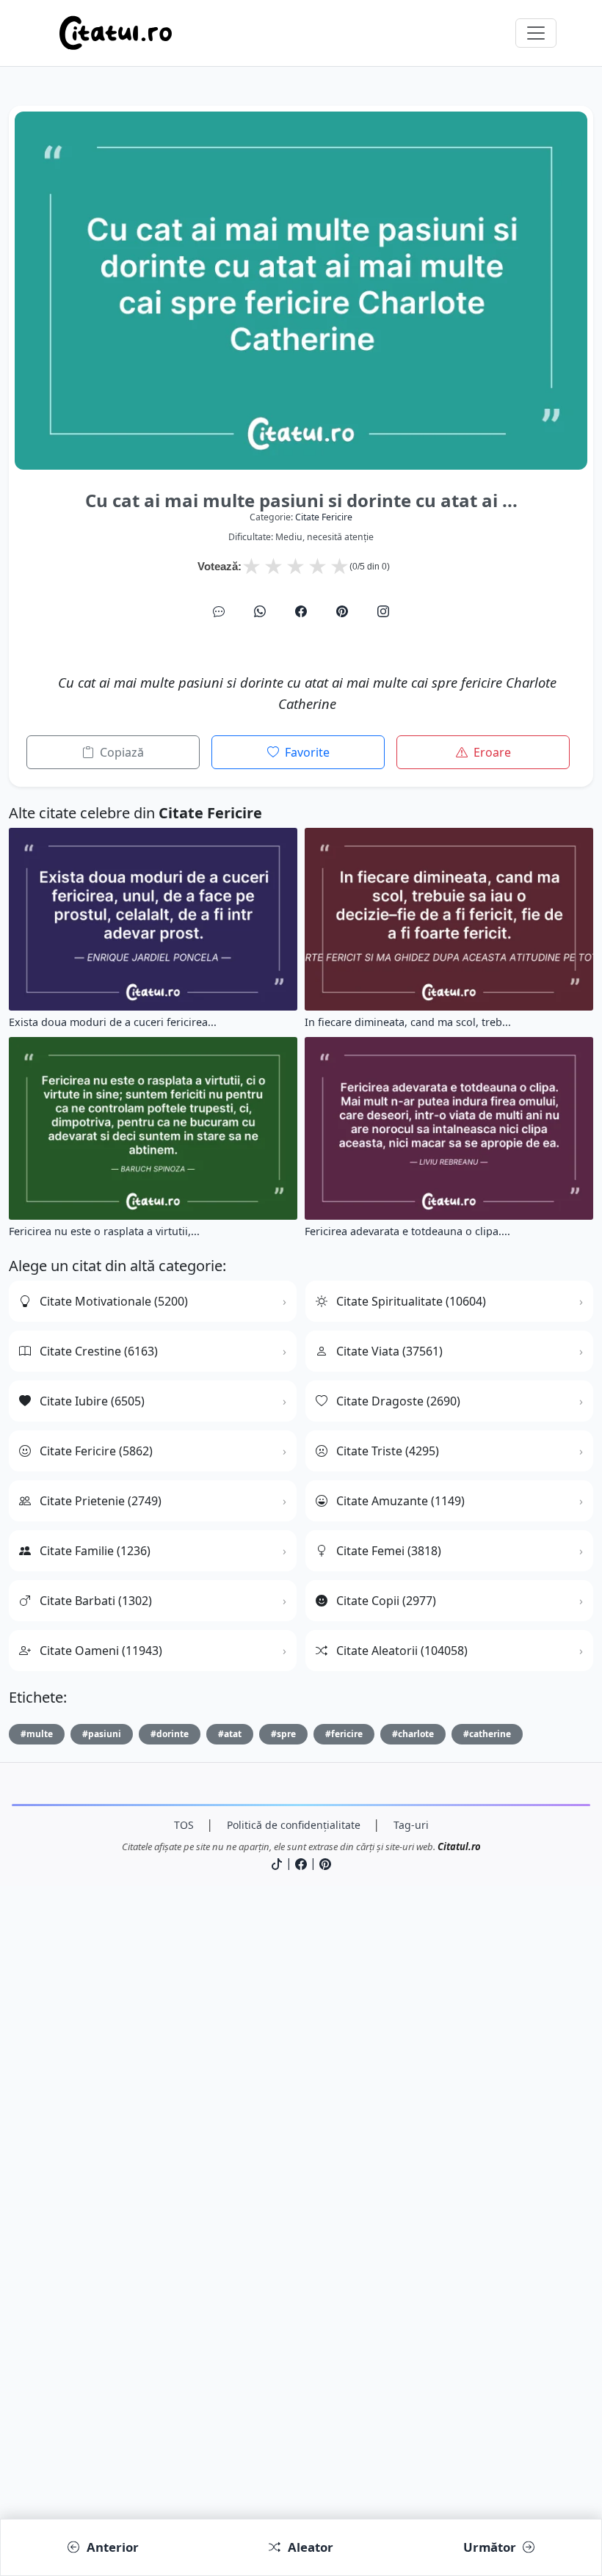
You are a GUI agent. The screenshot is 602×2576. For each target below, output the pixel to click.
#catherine (487, 1734)
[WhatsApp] (260, 611)
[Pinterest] (342, 611)
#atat (230, 1734)
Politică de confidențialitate (294, 1825)
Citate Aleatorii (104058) (402, 1651)
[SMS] (219, 611)
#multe (37, 1734)
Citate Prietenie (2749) (101, 1501)
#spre (283, 1734)
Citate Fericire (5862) (96, 1451)
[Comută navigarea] (536, 33)
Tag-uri (411, 1825)
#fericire (344, 1734)
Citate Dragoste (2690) (398, 1401)
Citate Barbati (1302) (96, 1601)
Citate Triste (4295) (388, 1451)
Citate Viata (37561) (389, 1351)
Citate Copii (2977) (386, 1601)
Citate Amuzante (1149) (400, 1501)
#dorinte (170, 1734)
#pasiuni (102, 1734)
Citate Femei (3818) (389, 1551)
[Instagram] (383, 611)
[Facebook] (301, 611)
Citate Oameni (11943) (101, 1651)
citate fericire (324, 517)
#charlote (413, 1734)
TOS (184, 1825)
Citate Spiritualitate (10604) (411, 1301)
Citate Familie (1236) (95, 1551)
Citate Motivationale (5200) (114, 1301)
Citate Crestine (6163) (99, 1351)
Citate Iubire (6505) (92, 1401)
